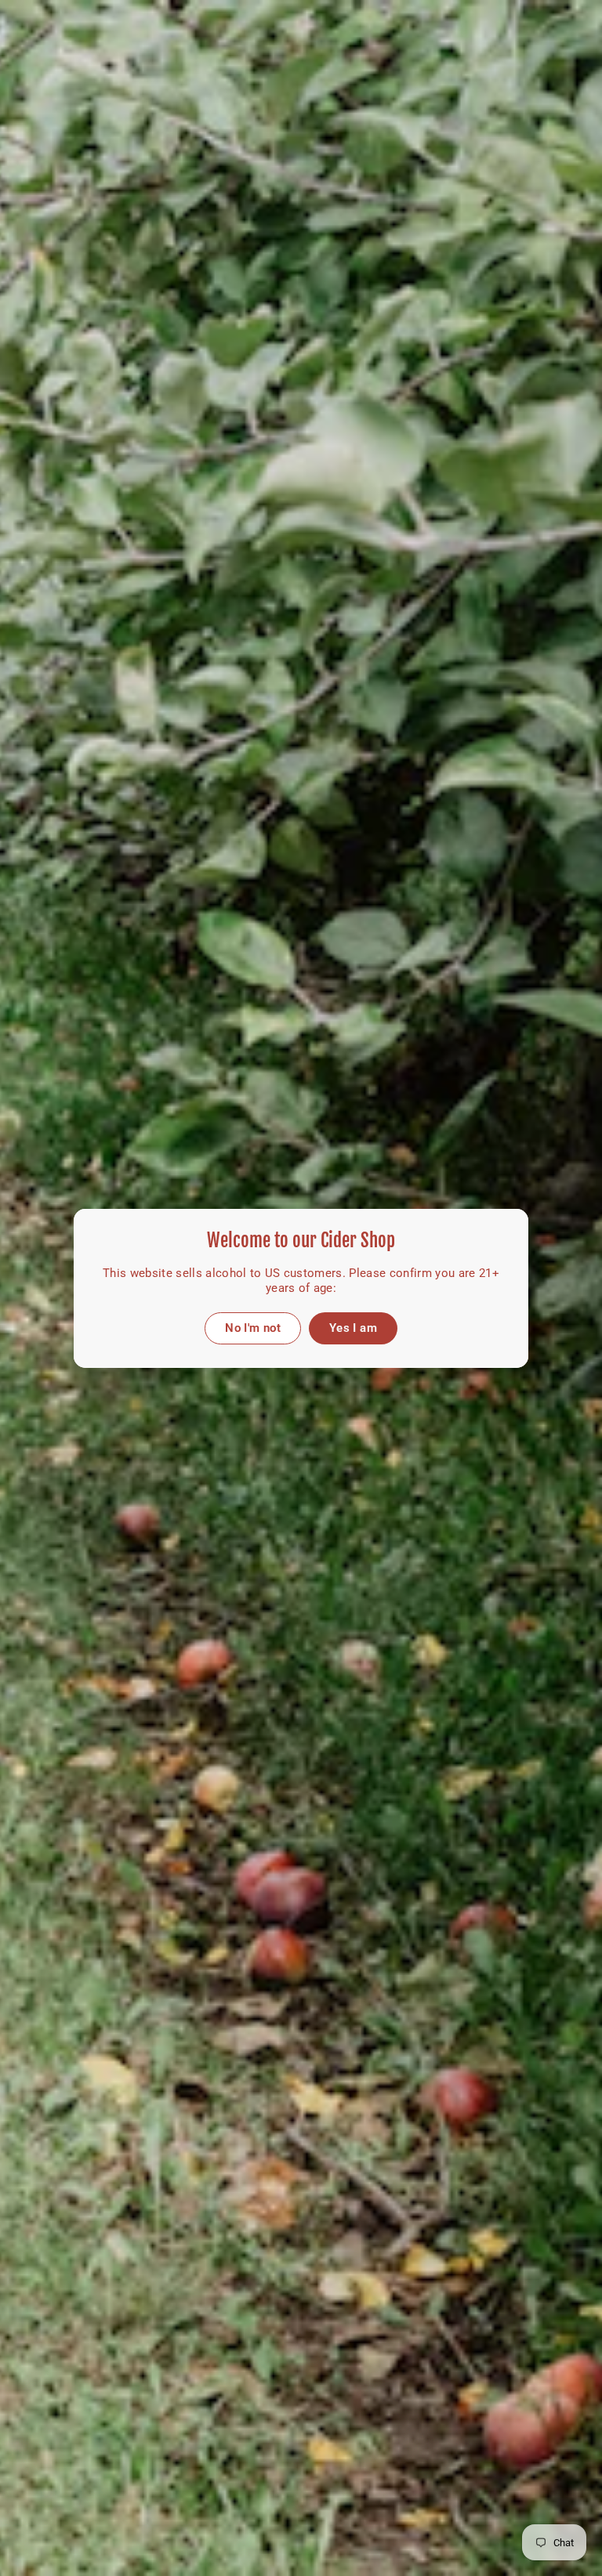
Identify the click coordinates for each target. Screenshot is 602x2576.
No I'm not (253, 1327)
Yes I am (353, 1327)
